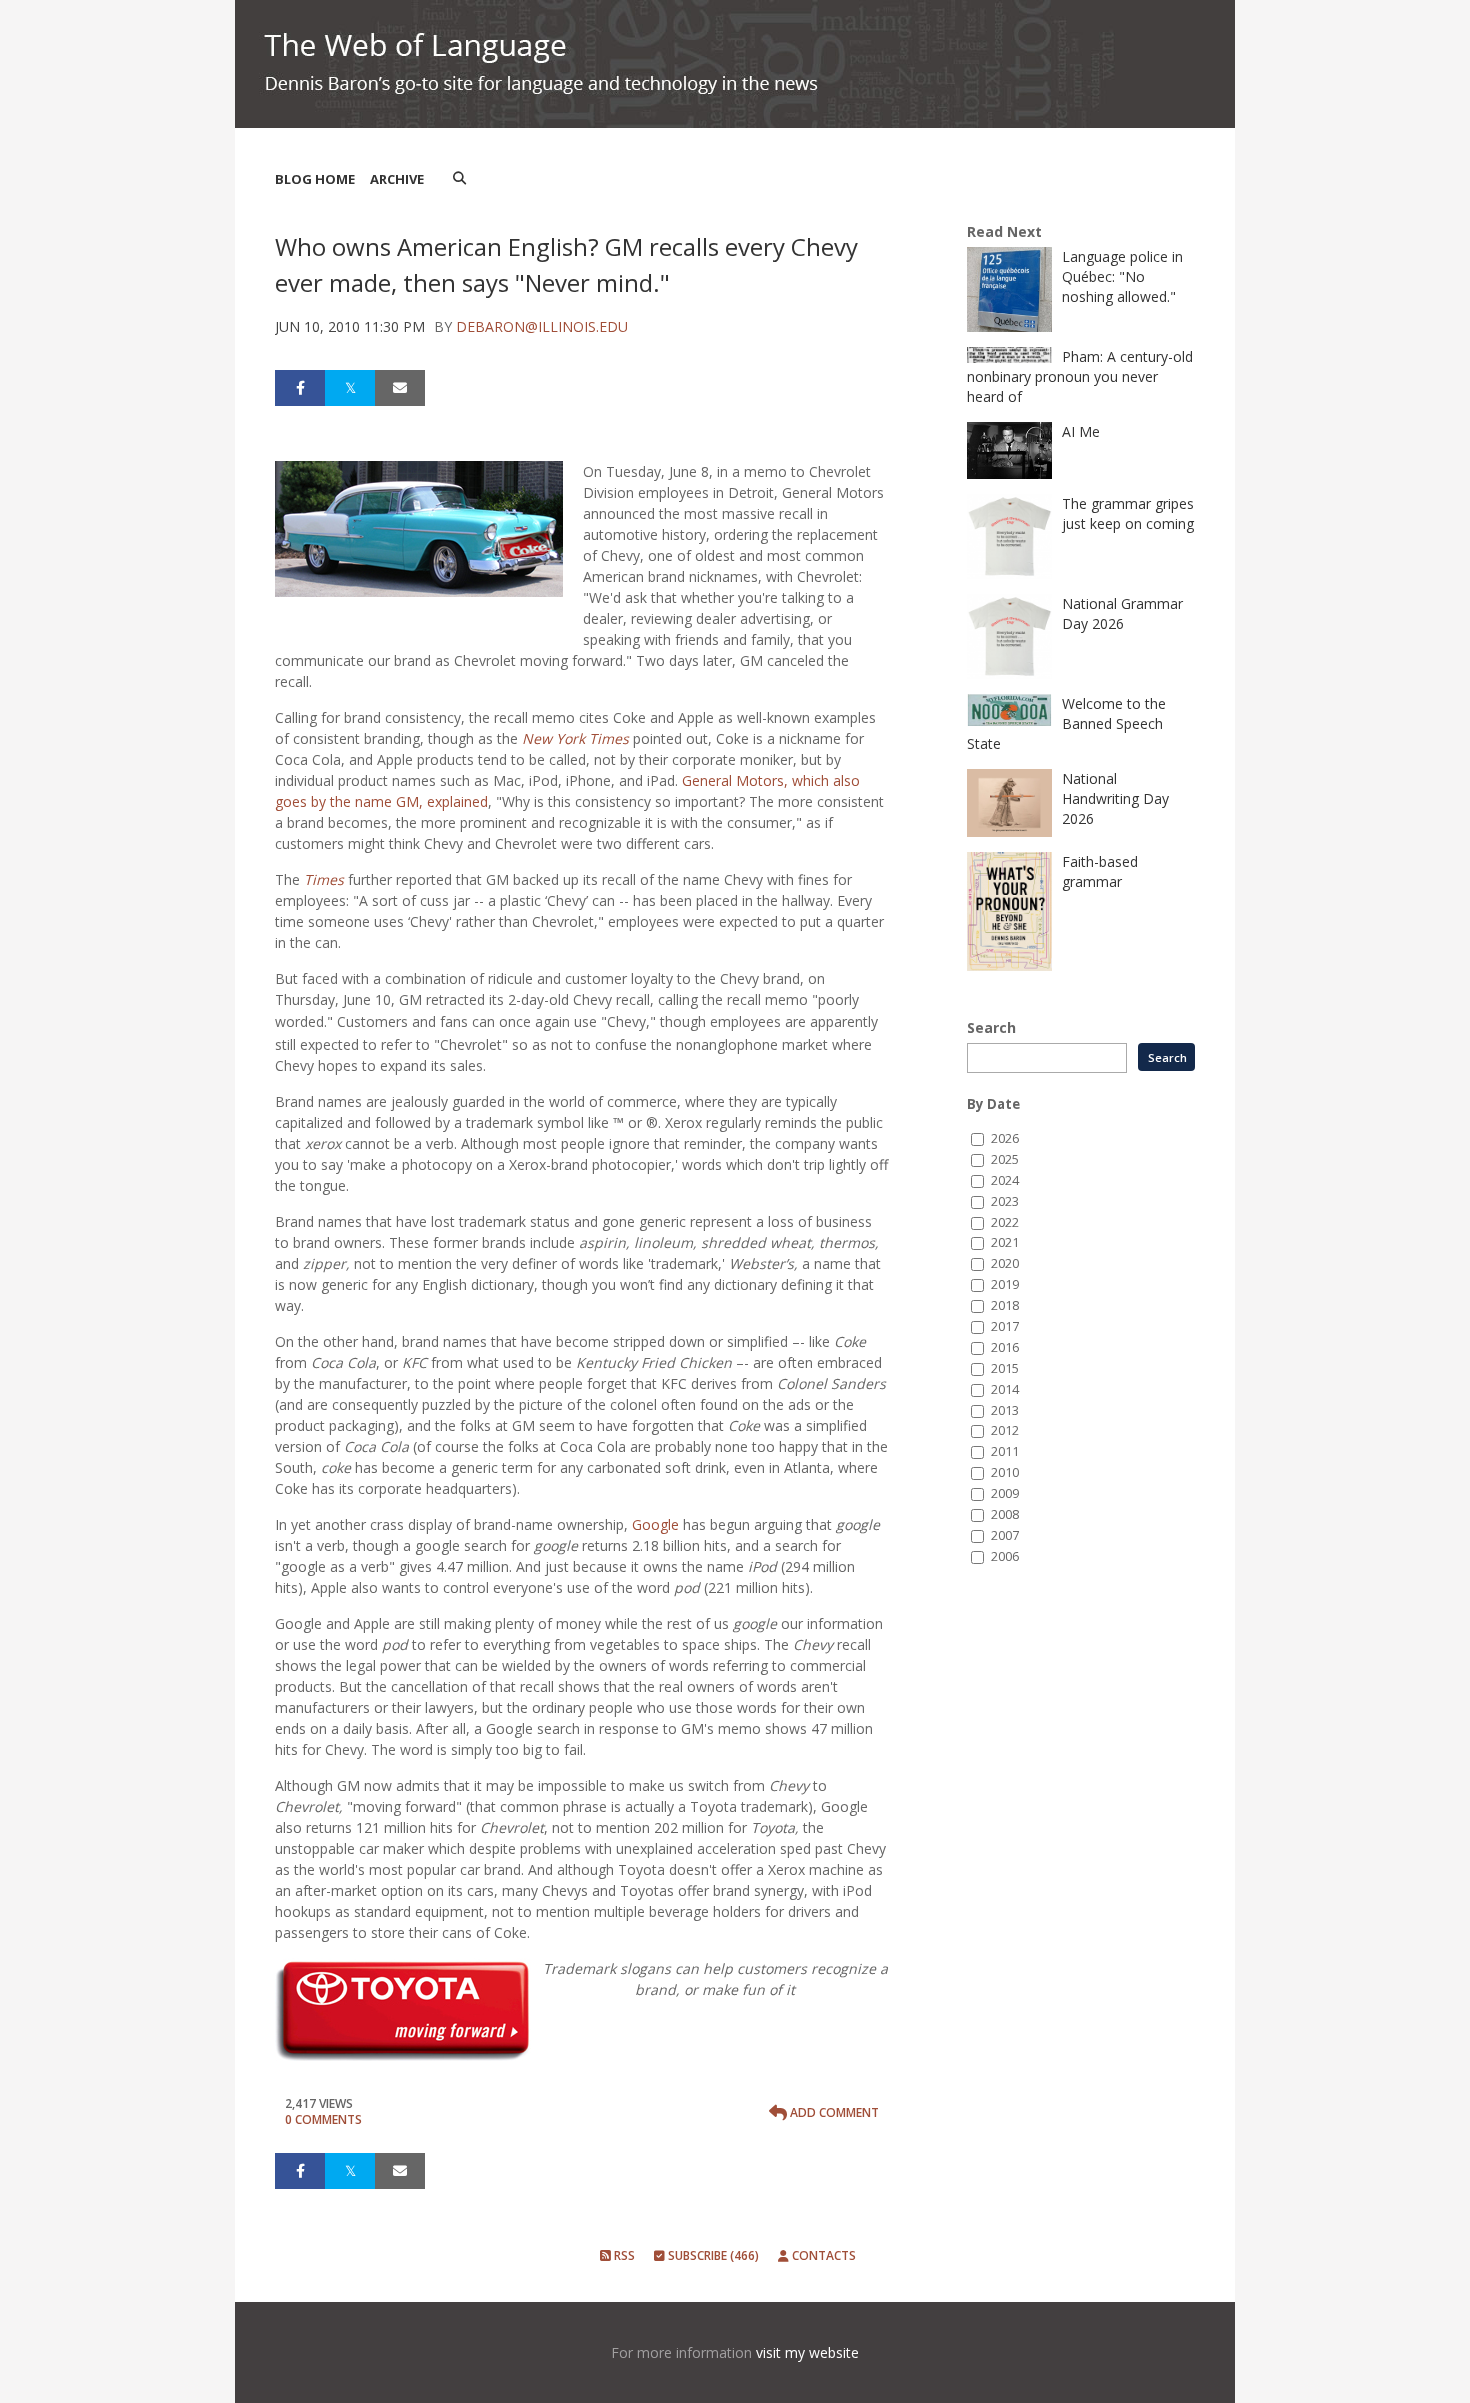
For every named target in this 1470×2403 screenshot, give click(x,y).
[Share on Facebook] (300, 388)
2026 (1005, 1138)
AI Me (1081, 431)
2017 (1005, 1326)
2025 (1005, 1159)
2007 (1005, 1535)
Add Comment (833, 2112)
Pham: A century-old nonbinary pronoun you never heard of (1080, 376)
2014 (1005, 1389)
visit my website (807, 2352)
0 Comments (323, 2119)
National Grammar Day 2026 (1122, 613)
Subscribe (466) (712, 2255)
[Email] (400, 388)
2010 (1005, 1472)
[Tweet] (350, 388)
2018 (1005, 1305)
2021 (1005, 1242)
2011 (1005, 1451)
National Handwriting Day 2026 (1115, 798)
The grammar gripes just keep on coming (1128, 513)
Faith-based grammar (1100, 871)
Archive (397, 179)
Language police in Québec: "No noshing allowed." (1122, 276)
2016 (1005, 1347)
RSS (623, 2255)
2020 (1005, 1263)
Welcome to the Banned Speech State (1066, 723)
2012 (1005, 1430)
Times (324, 879)
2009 (1005, 1493)
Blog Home (315, 179)
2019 (1005, 1284)
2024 (1005, 1180)
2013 (1005, 1410)
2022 (1005, 1222)
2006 (1005, 1556)
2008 (1005, 1514)
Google (655, 1524)
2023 (1005, 1201)
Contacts (822, 2255)
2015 (1005, 1368)
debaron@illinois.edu (542, 326)
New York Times (575, 738)
